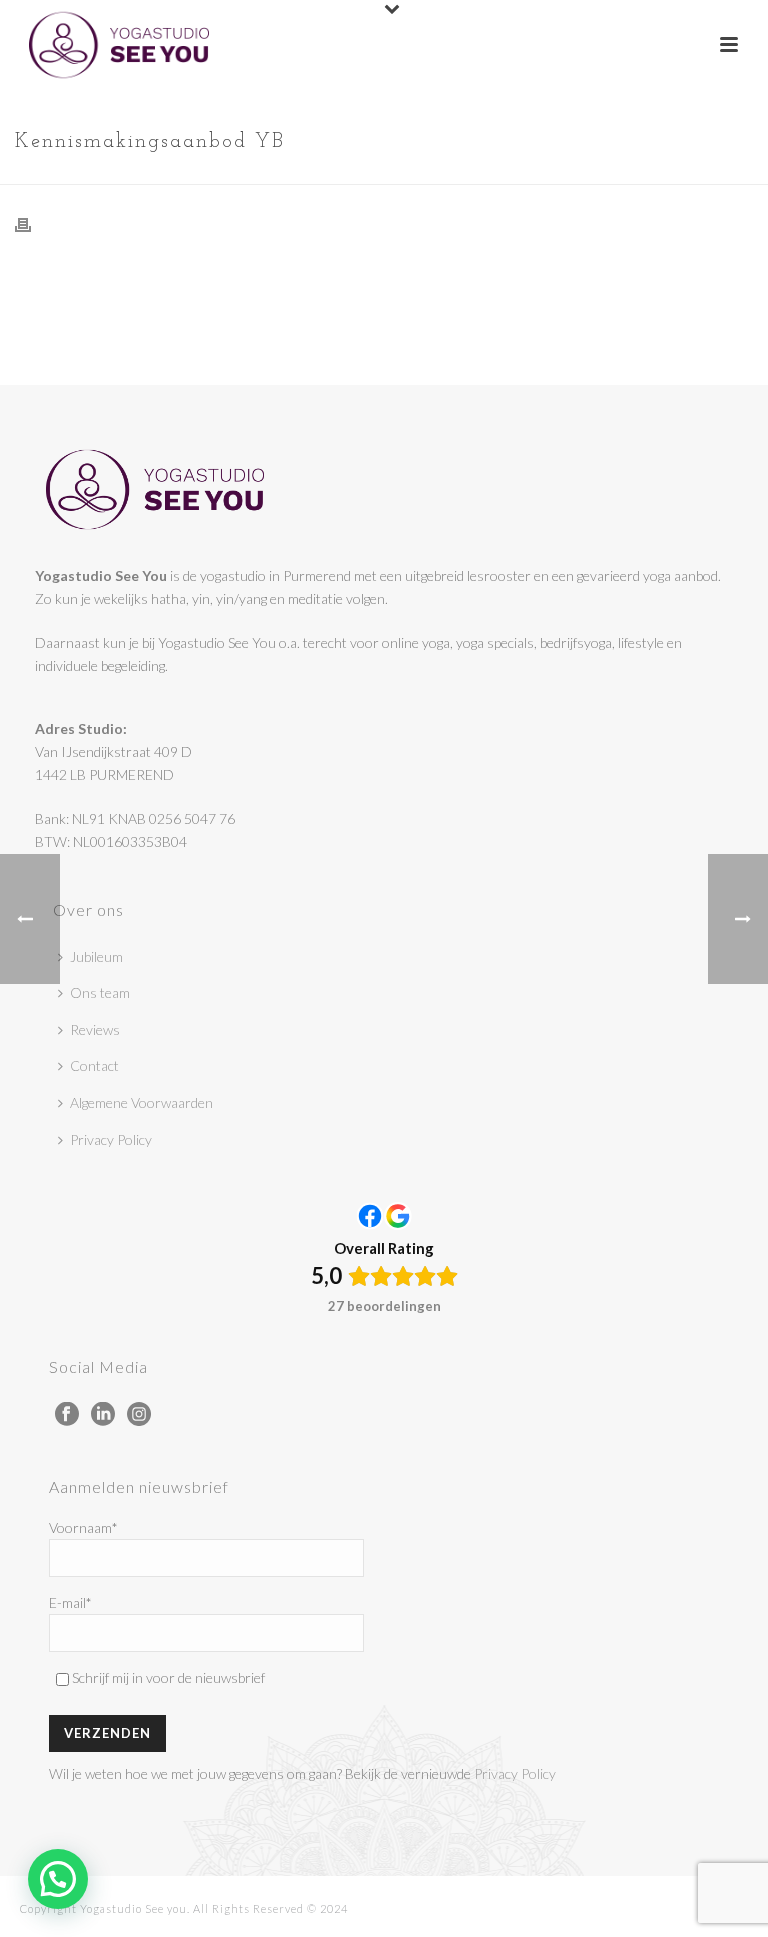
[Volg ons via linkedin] (103, 1415)
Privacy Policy (111, 1139)
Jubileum (96, 956)
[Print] (33, 223)
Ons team (100, 992)
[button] (58, 1879)
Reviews (95, 1029)
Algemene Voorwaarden (141, 1102)
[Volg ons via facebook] (67, 1415)
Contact (94, 1065)
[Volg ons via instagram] (139, 1415)
